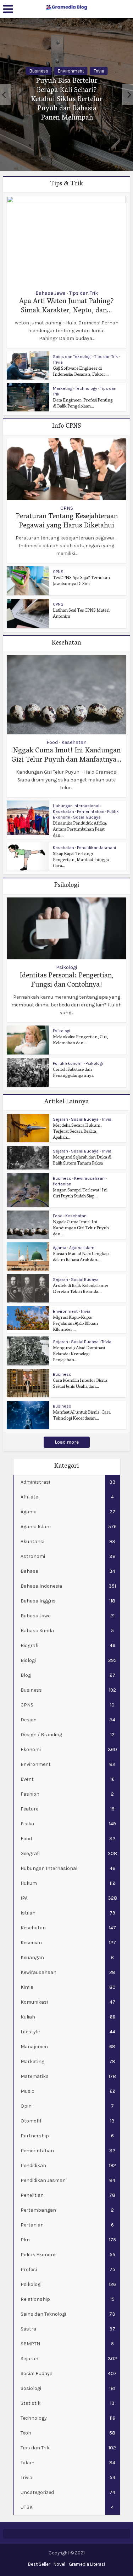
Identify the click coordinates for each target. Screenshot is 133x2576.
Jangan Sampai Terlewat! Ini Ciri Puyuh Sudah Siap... (80, 1194)
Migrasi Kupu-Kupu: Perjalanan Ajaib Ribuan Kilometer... (75, 1324)
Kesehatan (74, 743)
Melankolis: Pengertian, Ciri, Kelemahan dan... (81, 1040)
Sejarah (60, 1119)
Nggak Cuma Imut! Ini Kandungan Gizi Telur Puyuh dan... (81, 1228)
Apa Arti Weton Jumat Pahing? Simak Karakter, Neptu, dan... (66, 306)
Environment (71, 71)
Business (39, 71)
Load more (67, 1442)
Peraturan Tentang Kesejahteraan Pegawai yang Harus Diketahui (67, 521)
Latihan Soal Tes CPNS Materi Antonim (81, 614)
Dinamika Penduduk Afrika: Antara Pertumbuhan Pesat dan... (80, 830)
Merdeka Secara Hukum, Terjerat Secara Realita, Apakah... (77, 1132)
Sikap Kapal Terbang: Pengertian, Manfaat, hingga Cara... (81, 860)
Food (52, 743)
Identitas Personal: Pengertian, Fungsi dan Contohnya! (66, 981)
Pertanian (62, 1184)
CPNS (67, 508)
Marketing (63, 388)
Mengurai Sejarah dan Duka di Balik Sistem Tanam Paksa (82, 1161)
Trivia (99, 71)
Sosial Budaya (87, 817)
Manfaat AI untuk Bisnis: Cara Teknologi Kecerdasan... (82, 1416)
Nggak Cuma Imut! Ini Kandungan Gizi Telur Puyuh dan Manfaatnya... (66, 756)
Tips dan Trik (84, 293)
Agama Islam (82, 1248)
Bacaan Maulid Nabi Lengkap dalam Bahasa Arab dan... (81, 1257)
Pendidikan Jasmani (96, 848)
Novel (59, 2564)
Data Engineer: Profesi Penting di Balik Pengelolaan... (83, 404)
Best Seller (39, 2564)
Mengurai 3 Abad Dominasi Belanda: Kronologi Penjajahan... (79, 1354)
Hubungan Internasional (76, 806)
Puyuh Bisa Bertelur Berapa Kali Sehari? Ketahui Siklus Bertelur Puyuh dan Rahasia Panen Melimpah (67, 100)
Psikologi (66, 968)
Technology (86, 388)
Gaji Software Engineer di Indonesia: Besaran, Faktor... (81, 372)
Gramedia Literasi (87, 2564)
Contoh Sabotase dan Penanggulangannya (73, 1073)
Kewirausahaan (89, 1178)
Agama (60, 1248)
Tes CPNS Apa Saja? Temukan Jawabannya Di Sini (81, 581)
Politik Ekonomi (68, 1063)
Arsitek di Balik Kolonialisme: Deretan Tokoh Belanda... (81, 1289)
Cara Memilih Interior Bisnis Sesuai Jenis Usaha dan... (80, 1384)
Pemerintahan (91, 812)
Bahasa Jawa (51, 293)
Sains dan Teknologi (72, 357)
